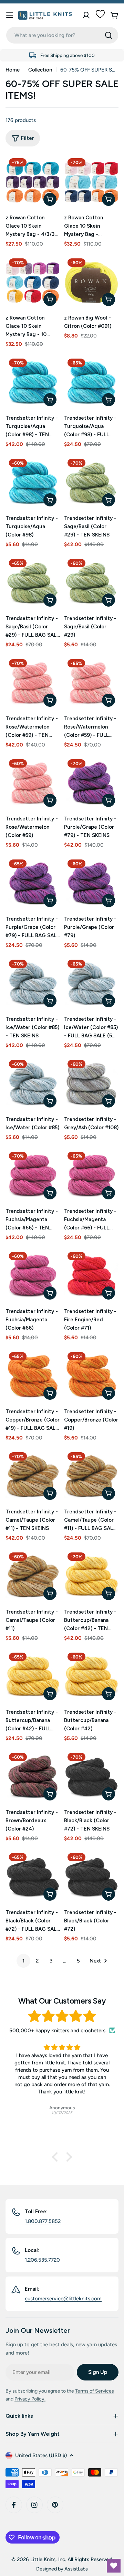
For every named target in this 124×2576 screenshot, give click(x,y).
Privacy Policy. (30, 2399)
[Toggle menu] (10, 15)
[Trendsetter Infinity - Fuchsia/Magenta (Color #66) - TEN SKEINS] (33, 1176)
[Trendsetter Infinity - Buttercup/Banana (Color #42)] (91, 1676)
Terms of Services (95, 2391)
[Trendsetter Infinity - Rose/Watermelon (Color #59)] (33, 783)
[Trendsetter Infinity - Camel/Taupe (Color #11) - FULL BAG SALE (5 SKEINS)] (91, 1476)
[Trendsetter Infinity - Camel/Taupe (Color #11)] (33, 1576)
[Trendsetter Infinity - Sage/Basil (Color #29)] (91, 583)
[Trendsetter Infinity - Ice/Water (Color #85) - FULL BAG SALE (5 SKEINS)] (91, 983)
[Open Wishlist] (114, 2566)
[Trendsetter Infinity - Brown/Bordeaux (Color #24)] (33, 1777)
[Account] (86, 15)
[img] (62, 2016)
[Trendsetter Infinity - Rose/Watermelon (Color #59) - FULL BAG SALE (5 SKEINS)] (91, 683)
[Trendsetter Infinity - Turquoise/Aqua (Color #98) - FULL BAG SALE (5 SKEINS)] (91, 382)
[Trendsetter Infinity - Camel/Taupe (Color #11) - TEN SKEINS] (33, 1476)
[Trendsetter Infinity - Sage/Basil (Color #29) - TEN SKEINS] (91, 483)
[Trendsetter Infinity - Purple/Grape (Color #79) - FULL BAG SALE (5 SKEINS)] (33, 883)
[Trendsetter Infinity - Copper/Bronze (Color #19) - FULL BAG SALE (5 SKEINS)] (33, 1376)
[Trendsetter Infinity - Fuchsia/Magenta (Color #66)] (33, 1276)
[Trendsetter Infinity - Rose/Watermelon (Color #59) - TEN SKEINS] (33, 683)
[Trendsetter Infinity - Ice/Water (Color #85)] (33, 1084)
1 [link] (23, 1961)
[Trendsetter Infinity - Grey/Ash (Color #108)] (91, 1084)
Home (13, 70)
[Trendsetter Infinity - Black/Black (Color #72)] (91, 1877)
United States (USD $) (41, 2455)
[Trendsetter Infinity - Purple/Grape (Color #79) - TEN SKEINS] (91, 783)
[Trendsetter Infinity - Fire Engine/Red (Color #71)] (91, 1276)
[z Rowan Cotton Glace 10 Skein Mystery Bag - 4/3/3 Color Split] (33, 182)
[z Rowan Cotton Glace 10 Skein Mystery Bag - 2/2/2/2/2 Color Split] (91, 182)
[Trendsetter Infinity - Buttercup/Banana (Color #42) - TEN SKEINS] (91, 1576)
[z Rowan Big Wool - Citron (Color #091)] (91, 282)
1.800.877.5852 (43, 2221)
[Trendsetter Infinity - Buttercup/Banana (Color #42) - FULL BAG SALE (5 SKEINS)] (33, 1676)
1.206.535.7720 (42, 2260)
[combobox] (62, 35)
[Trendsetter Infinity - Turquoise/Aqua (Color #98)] (33, 483)
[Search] (108, 35)
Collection (40, 70)
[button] (57, 2157)
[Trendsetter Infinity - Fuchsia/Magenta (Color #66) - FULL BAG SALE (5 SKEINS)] (91, 1176)
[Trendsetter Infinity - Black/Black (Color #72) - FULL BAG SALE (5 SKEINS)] (33, 1877)
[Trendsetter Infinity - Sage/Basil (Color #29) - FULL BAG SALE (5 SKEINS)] (33, 583)
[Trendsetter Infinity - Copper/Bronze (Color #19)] (91, 1376)
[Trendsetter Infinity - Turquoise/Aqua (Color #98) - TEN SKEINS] (33, 382)
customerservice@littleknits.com (63, 2299)
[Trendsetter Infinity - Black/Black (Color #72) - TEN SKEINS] (91, 1777)
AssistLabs (76, 2569)
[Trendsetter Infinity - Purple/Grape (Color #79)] (91, 883)
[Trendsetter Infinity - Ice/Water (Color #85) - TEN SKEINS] (33, 983)
